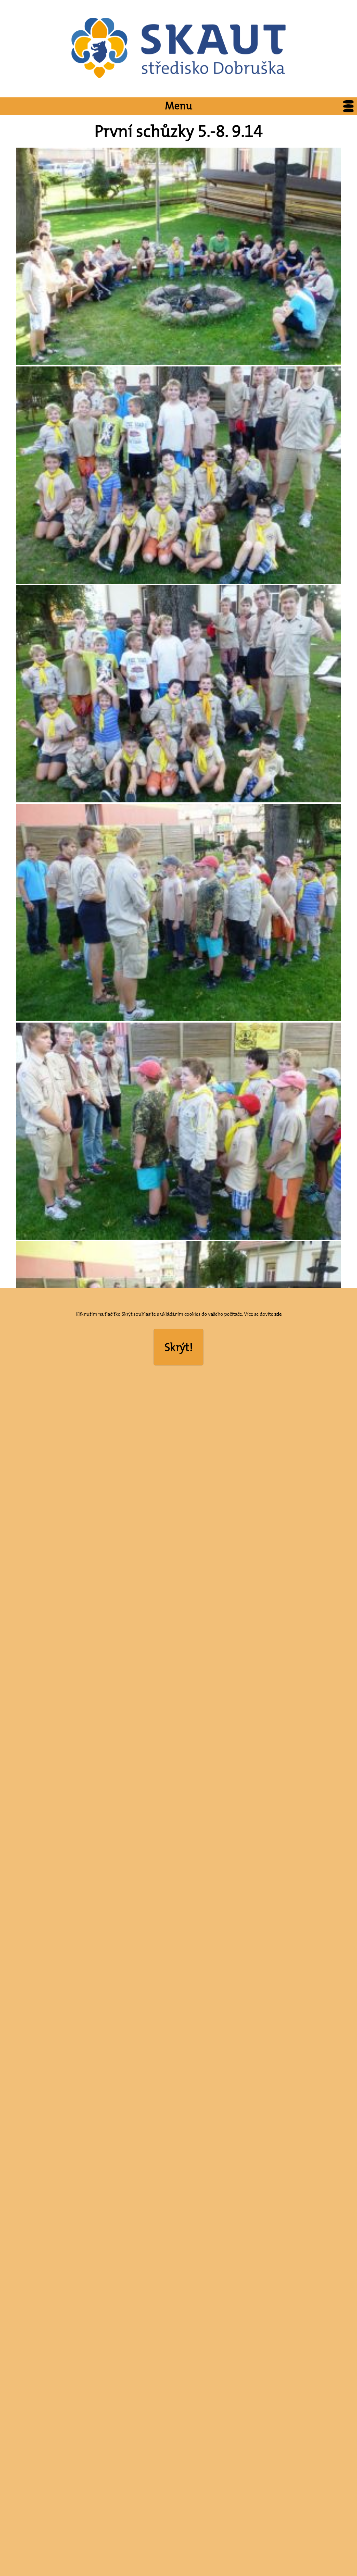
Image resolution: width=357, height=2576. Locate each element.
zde (278, 1314)
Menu (178, 106)
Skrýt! (179, 1347)
